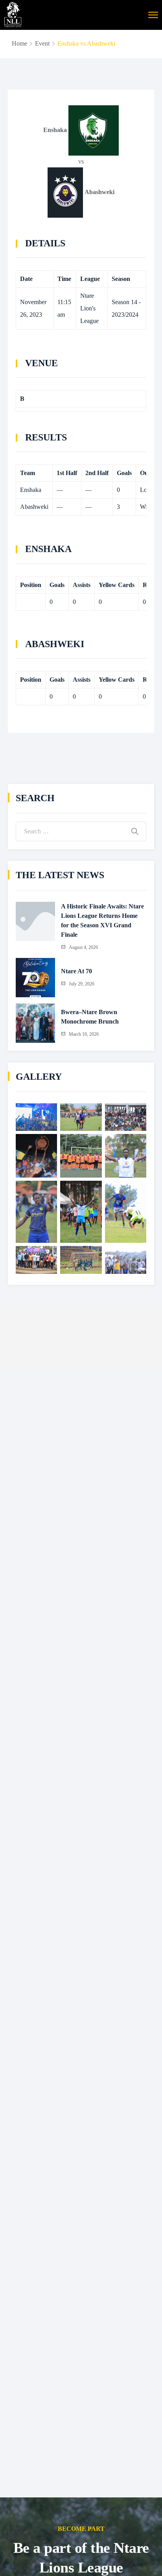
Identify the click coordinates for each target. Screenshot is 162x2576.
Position (31, 585)
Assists (82, 585)
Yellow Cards (117, 585)
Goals (57, 585)
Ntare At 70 (76, 971)
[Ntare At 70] (35, 978)
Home (19, 43)
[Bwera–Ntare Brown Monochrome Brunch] (35, 1023)
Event (42, 43)
